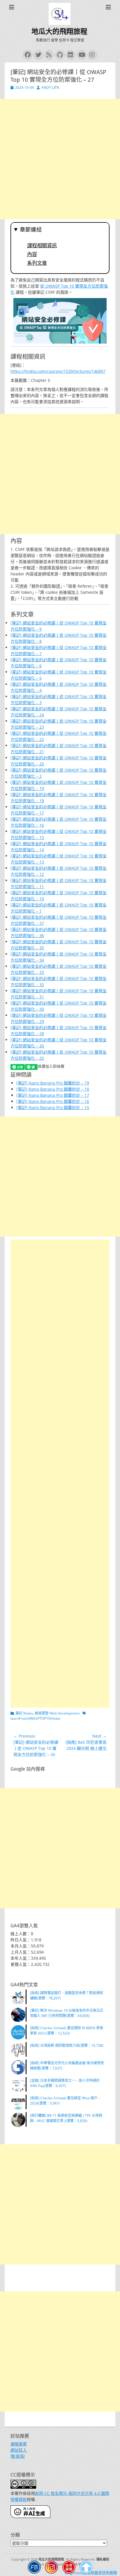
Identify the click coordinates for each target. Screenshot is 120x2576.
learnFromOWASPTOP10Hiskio (35, 1718)
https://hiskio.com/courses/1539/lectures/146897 (58, 371)
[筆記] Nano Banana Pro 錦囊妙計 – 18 (53, 1089)
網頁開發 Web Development (57, 1713)
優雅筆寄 (19, 2444)
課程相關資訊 (42, 246)
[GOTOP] (86, 2568)
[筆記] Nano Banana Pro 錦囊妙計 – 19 (53, 1083)
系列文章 (37, 263)
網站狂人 (19, 2450)
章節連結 (31, 230)
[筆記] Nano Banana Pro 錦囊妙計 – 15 (53, 1107)
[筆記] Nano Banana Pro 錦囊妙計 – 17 (53, 1095)
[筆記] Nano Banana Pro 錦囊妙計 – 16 (53, 1101)
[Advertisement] (60, 159)
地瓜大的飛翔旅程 (59, 32)
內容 (32, 254)
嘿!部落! (18, 2456)
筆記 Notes (24, 1713)
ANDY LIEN (50, 87)
